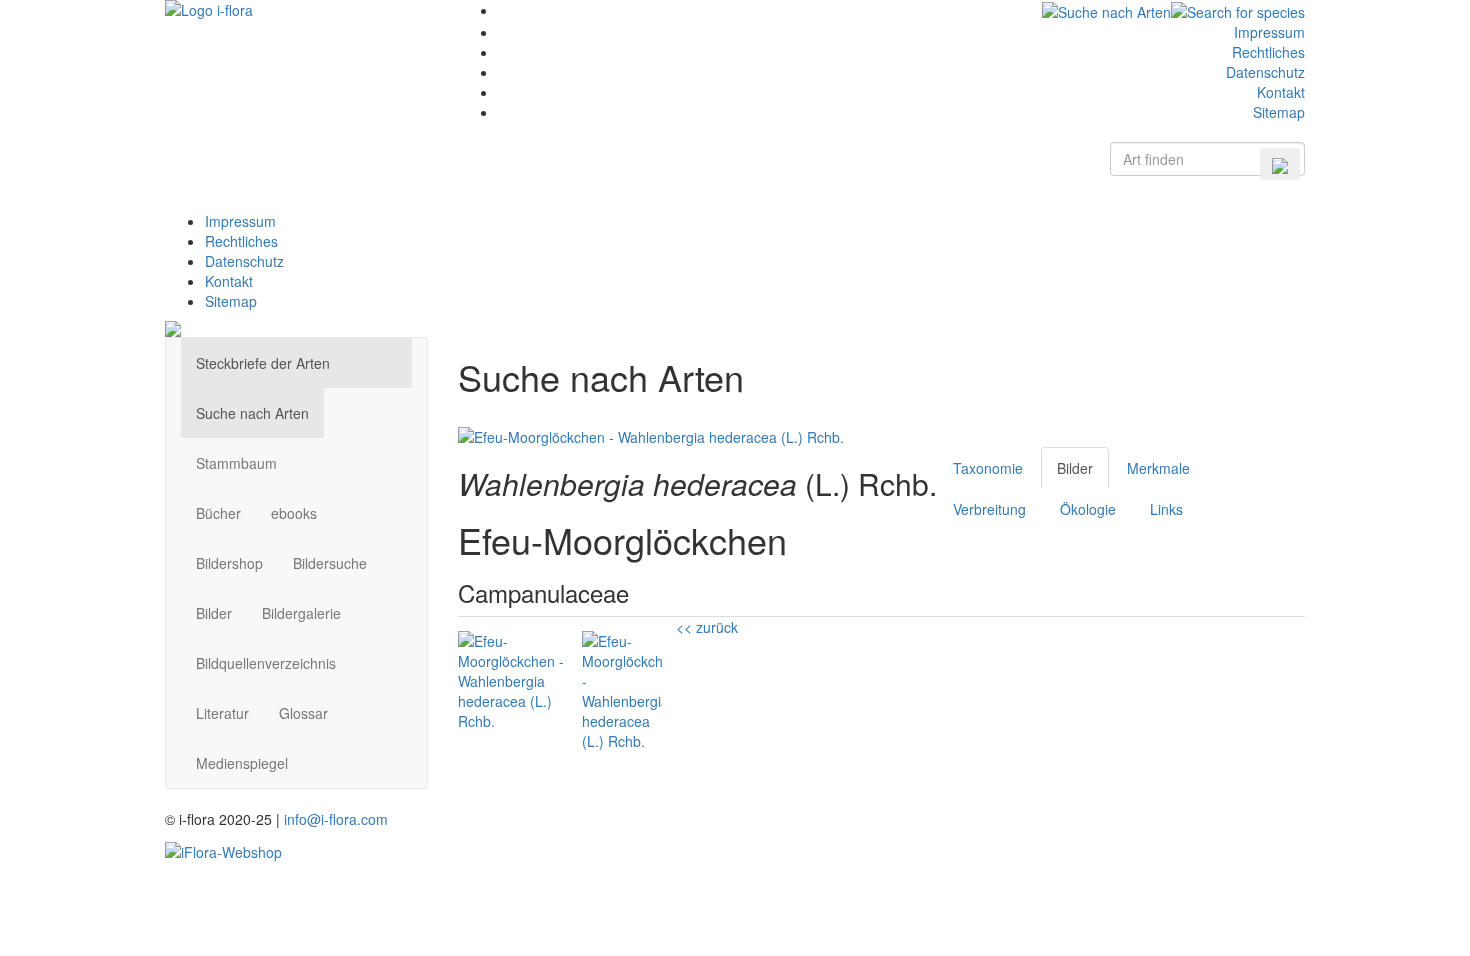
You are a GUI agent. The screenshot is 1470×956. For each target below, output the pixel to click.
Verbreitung (989, 509)
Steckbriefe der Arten (263, 363)
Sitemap (1279, 112)
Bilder (214, 613)
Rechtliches (1268, 52)
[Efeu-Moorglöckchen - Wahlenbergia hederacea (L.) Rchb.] (651, 435)
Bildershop (229, 563)
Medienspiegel (242, 763)
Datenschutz (1265, 72)
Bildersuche (330, 563)
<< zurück (707, 627)
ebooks (294, 513)
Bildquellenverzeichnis (266, 663)
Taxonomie (988, 468)
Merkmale (1158, 468)
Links (1166, 509)
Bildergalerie (301, 613)
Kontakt (1281, 92)
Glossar (303, 713)
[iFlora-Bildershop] (223, 849)
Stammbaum (236, 463)
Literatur (222, 713)
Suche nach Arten (252, 413)
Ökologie (1088, 509)
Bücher (218, 513)
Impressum (1269, 32)
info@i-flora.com (336, 819)
